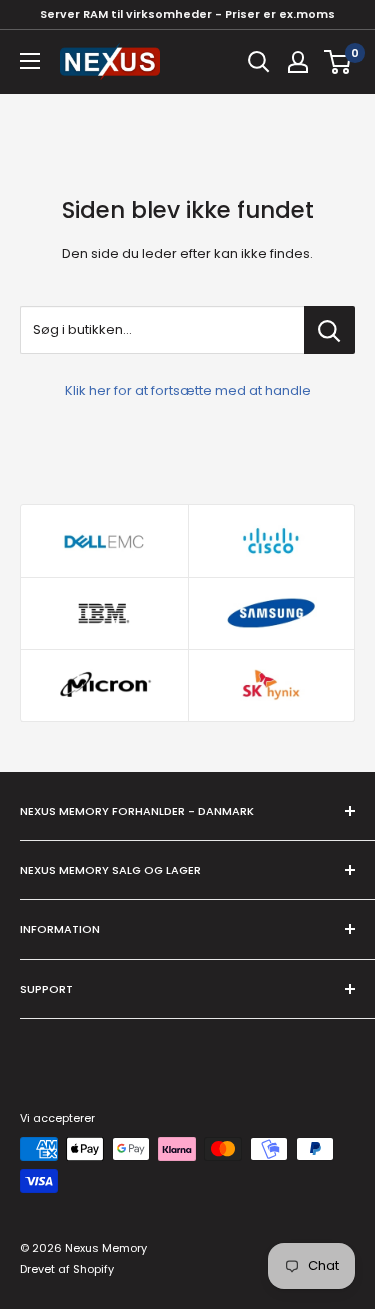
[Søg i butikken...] (329, 330)
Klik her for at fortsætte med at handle (188, 390)
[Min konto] (298, 62)
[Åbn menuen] (30, 61)
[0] (338, 62)
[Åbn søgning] (259, 62)
